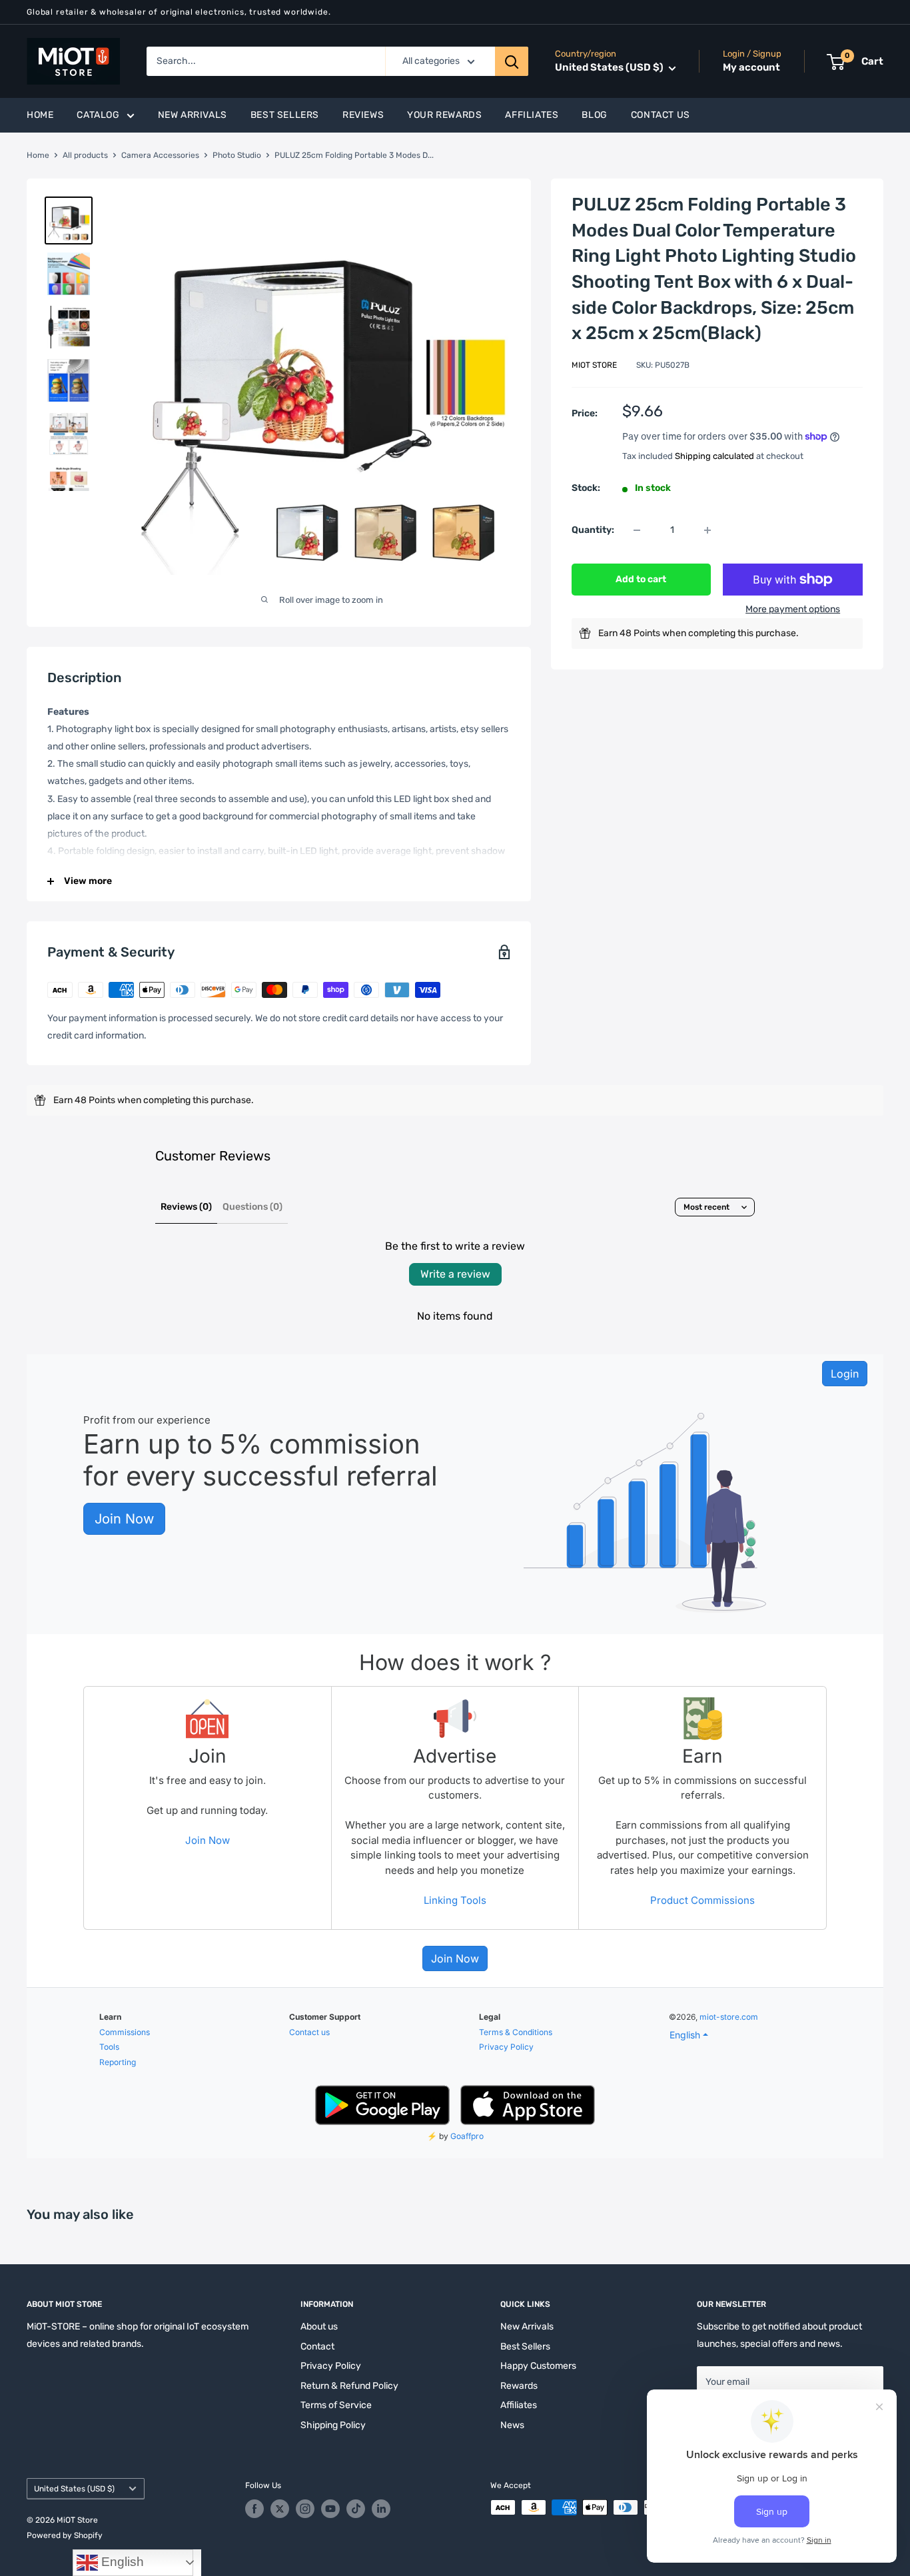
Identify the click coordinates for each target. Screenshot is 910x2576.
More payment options (793, 609)
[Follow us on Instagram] (305, 2509)
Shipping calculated (714, 456)
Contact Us (661, 115)
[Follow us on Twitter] (280, 2509)
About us (319, 2327)
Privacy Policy (331, 2366)
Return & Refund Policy (349, 2386)
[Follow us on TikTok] (356, 2509)
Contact (317, 2347)
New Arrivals (193, 115)
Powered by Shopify (65, 2535)
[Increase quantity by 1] (707, 530)
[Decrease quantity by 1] (637, 530)
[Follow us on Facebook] (254, 2509)
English (121, 2562)
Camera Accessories (160, 155)
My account (751, 68)
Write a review (455, 1274)
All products (85, 155)
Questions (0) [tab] (252, 1207)
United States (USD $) (74, 2489)
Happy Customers (538, 2366)
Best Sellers (285, 115)
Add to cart (641, 579)
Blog (594, 115)
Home (40, 115)
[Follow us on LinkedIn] (381, 2509)
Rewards (519, 2386)
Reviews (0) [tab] (186, 1207)
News (512, 2425)
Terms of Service (336, 2405)
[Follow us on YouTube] (330, 2509)
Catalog (98, 115)
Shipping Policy (333, 2425)
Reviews (363, 115)
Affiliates (532, 115)
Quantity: (593, 529)
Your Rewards (444, 115)
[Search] (512, 61)
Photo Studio (237, 155)
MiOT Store (594, 365)
